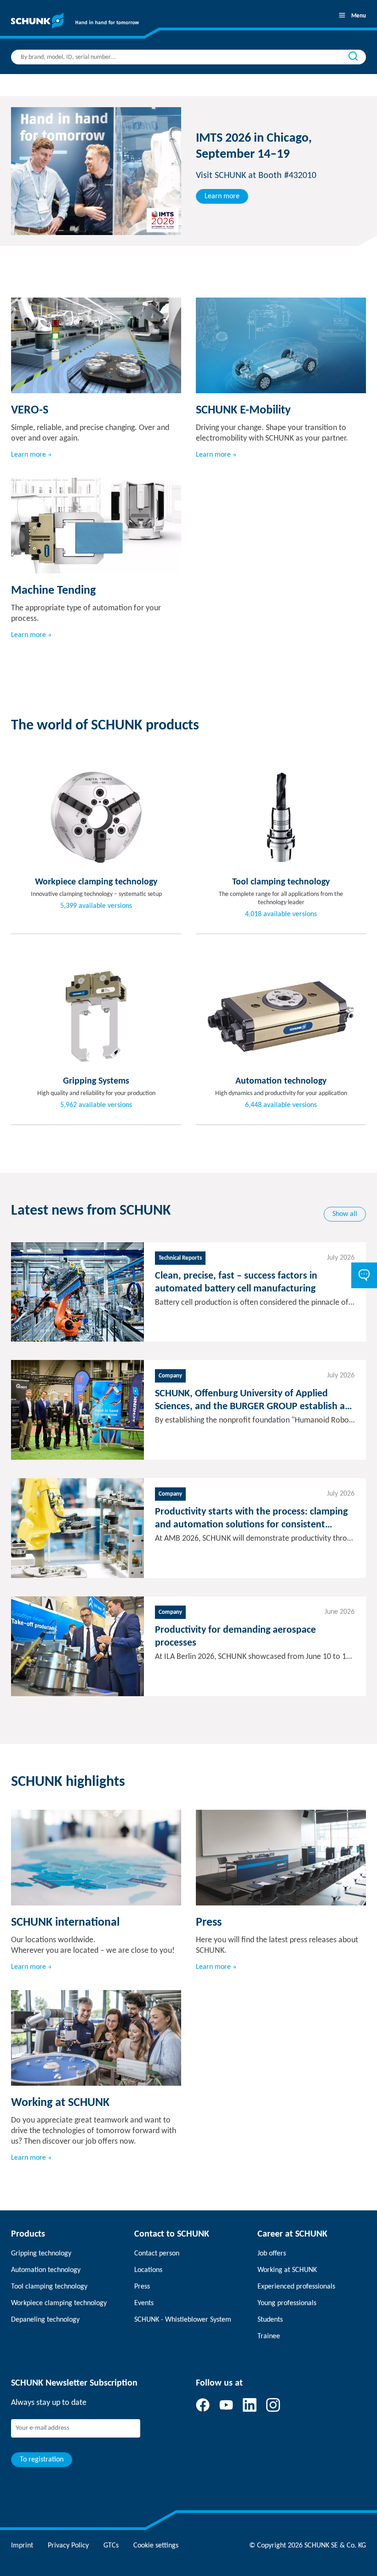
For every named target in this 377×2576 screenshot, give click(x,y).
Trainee (269, 2336)
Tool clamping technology (49, 2287)
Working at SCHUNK (287, 2270)
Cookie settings (156, 2546)
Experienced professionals (296, 2287)
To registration (42, 2460)
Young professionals (287, 2303)
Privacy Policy (68, 2546)
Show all (345, 1214)
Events (144, 2303)
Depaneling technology (45, 2320)
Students (270, 2320)
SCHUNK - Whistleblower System (183, 2320)
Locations (148, 2270)
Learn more (222, 196)
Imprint (22, 2546)
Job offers (272, 2254)
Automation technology (46, 2270)
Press (142, 2287)
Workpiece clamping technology (59, 2303)
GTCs (111, 2546)
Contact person (157, 2254)
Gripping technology (41, 2254)
